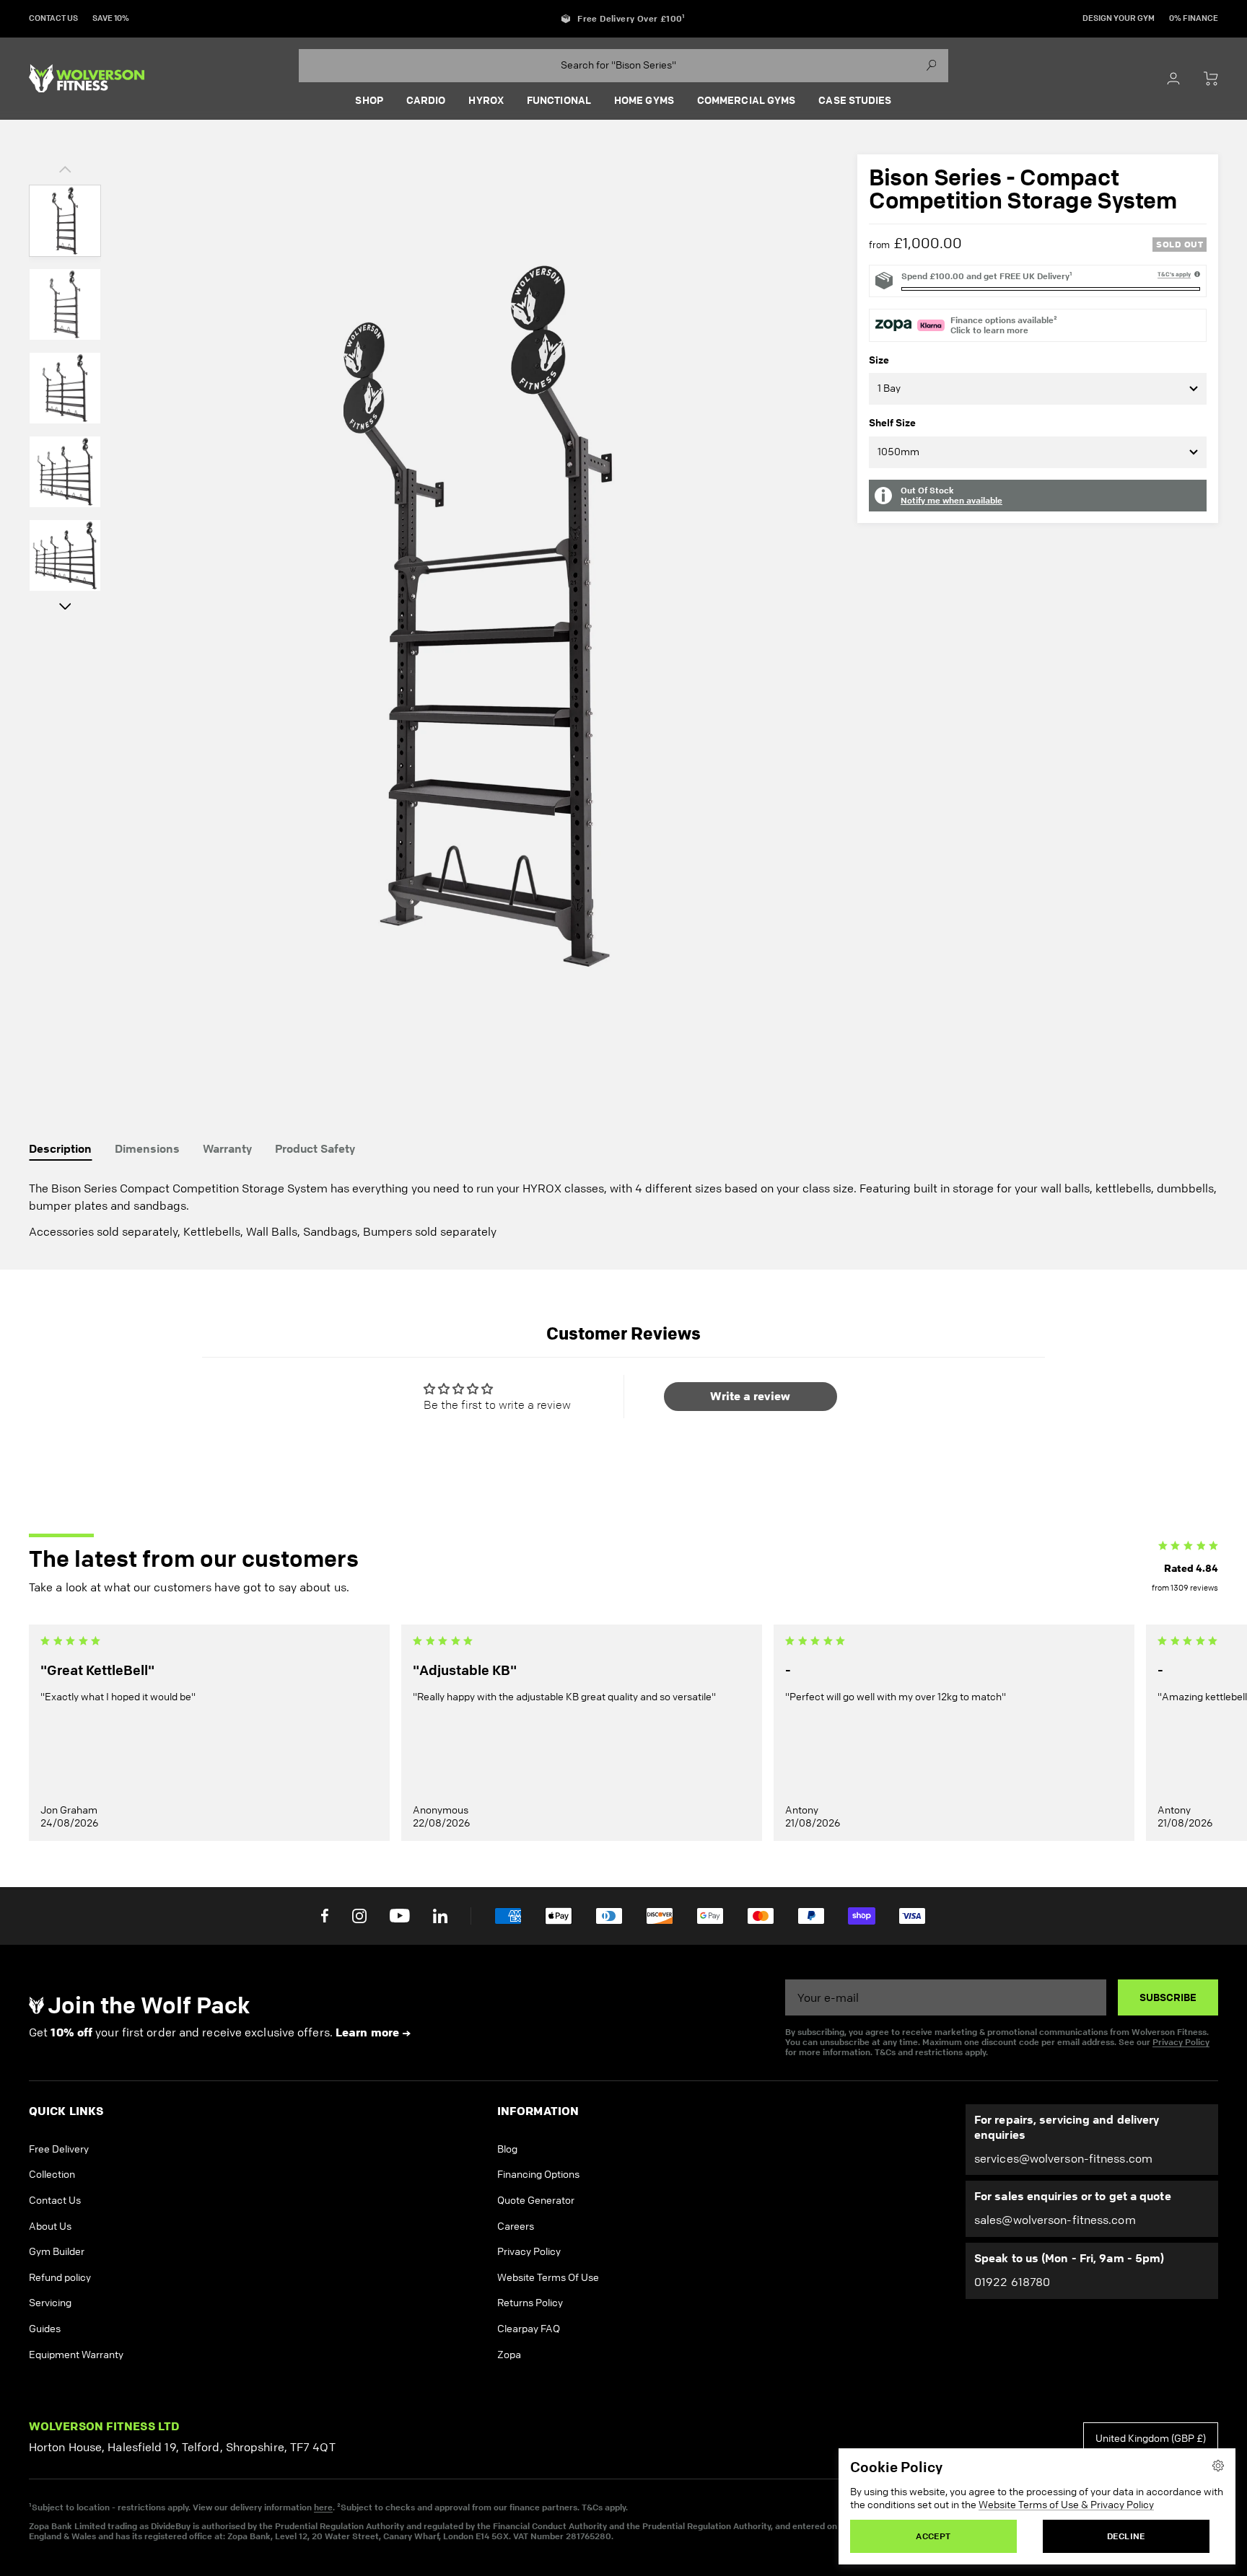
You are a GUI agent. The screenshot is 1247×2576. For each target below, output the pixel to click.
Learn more (367, 2032)
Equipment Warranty (76, 2355)
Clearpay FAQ (529, 2329)
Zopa (509, 2355)
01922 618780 (1012, 2282)
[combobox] (623, 66)
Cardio (426, 100)
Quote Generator (536, 2201)
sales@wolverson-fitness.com (1055, 2220)
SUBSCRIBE (1168, 1997)
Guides (45, 2329)
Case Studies (855, 100)
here (323, 2507)
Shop (369, 100)
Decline (1126, 2536)
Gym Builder (57, 2252)
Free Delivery (59, 2149)
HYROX (486, 100)
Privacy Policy (1181, 2042)
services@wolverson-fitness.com (1063, 2159)
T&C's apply (1174, 274)
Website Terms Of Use (548, 2278)
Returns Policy (530, 2303)
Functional (559, 100)
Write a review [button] (750, 1396)
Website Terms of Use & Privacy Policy (1066, 2505)
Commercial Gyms (747, 100)
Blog (507, 2149)
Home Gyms (644, 100)
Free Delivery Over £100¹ (631, 19)
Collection (52, 2175)
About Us (50, 2226)
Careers (516, 2226)
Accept (933, 2536)
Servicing (50, 2303)
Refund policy (60, 2278)
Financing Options (538, 2175)
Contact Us (55, 2201)
